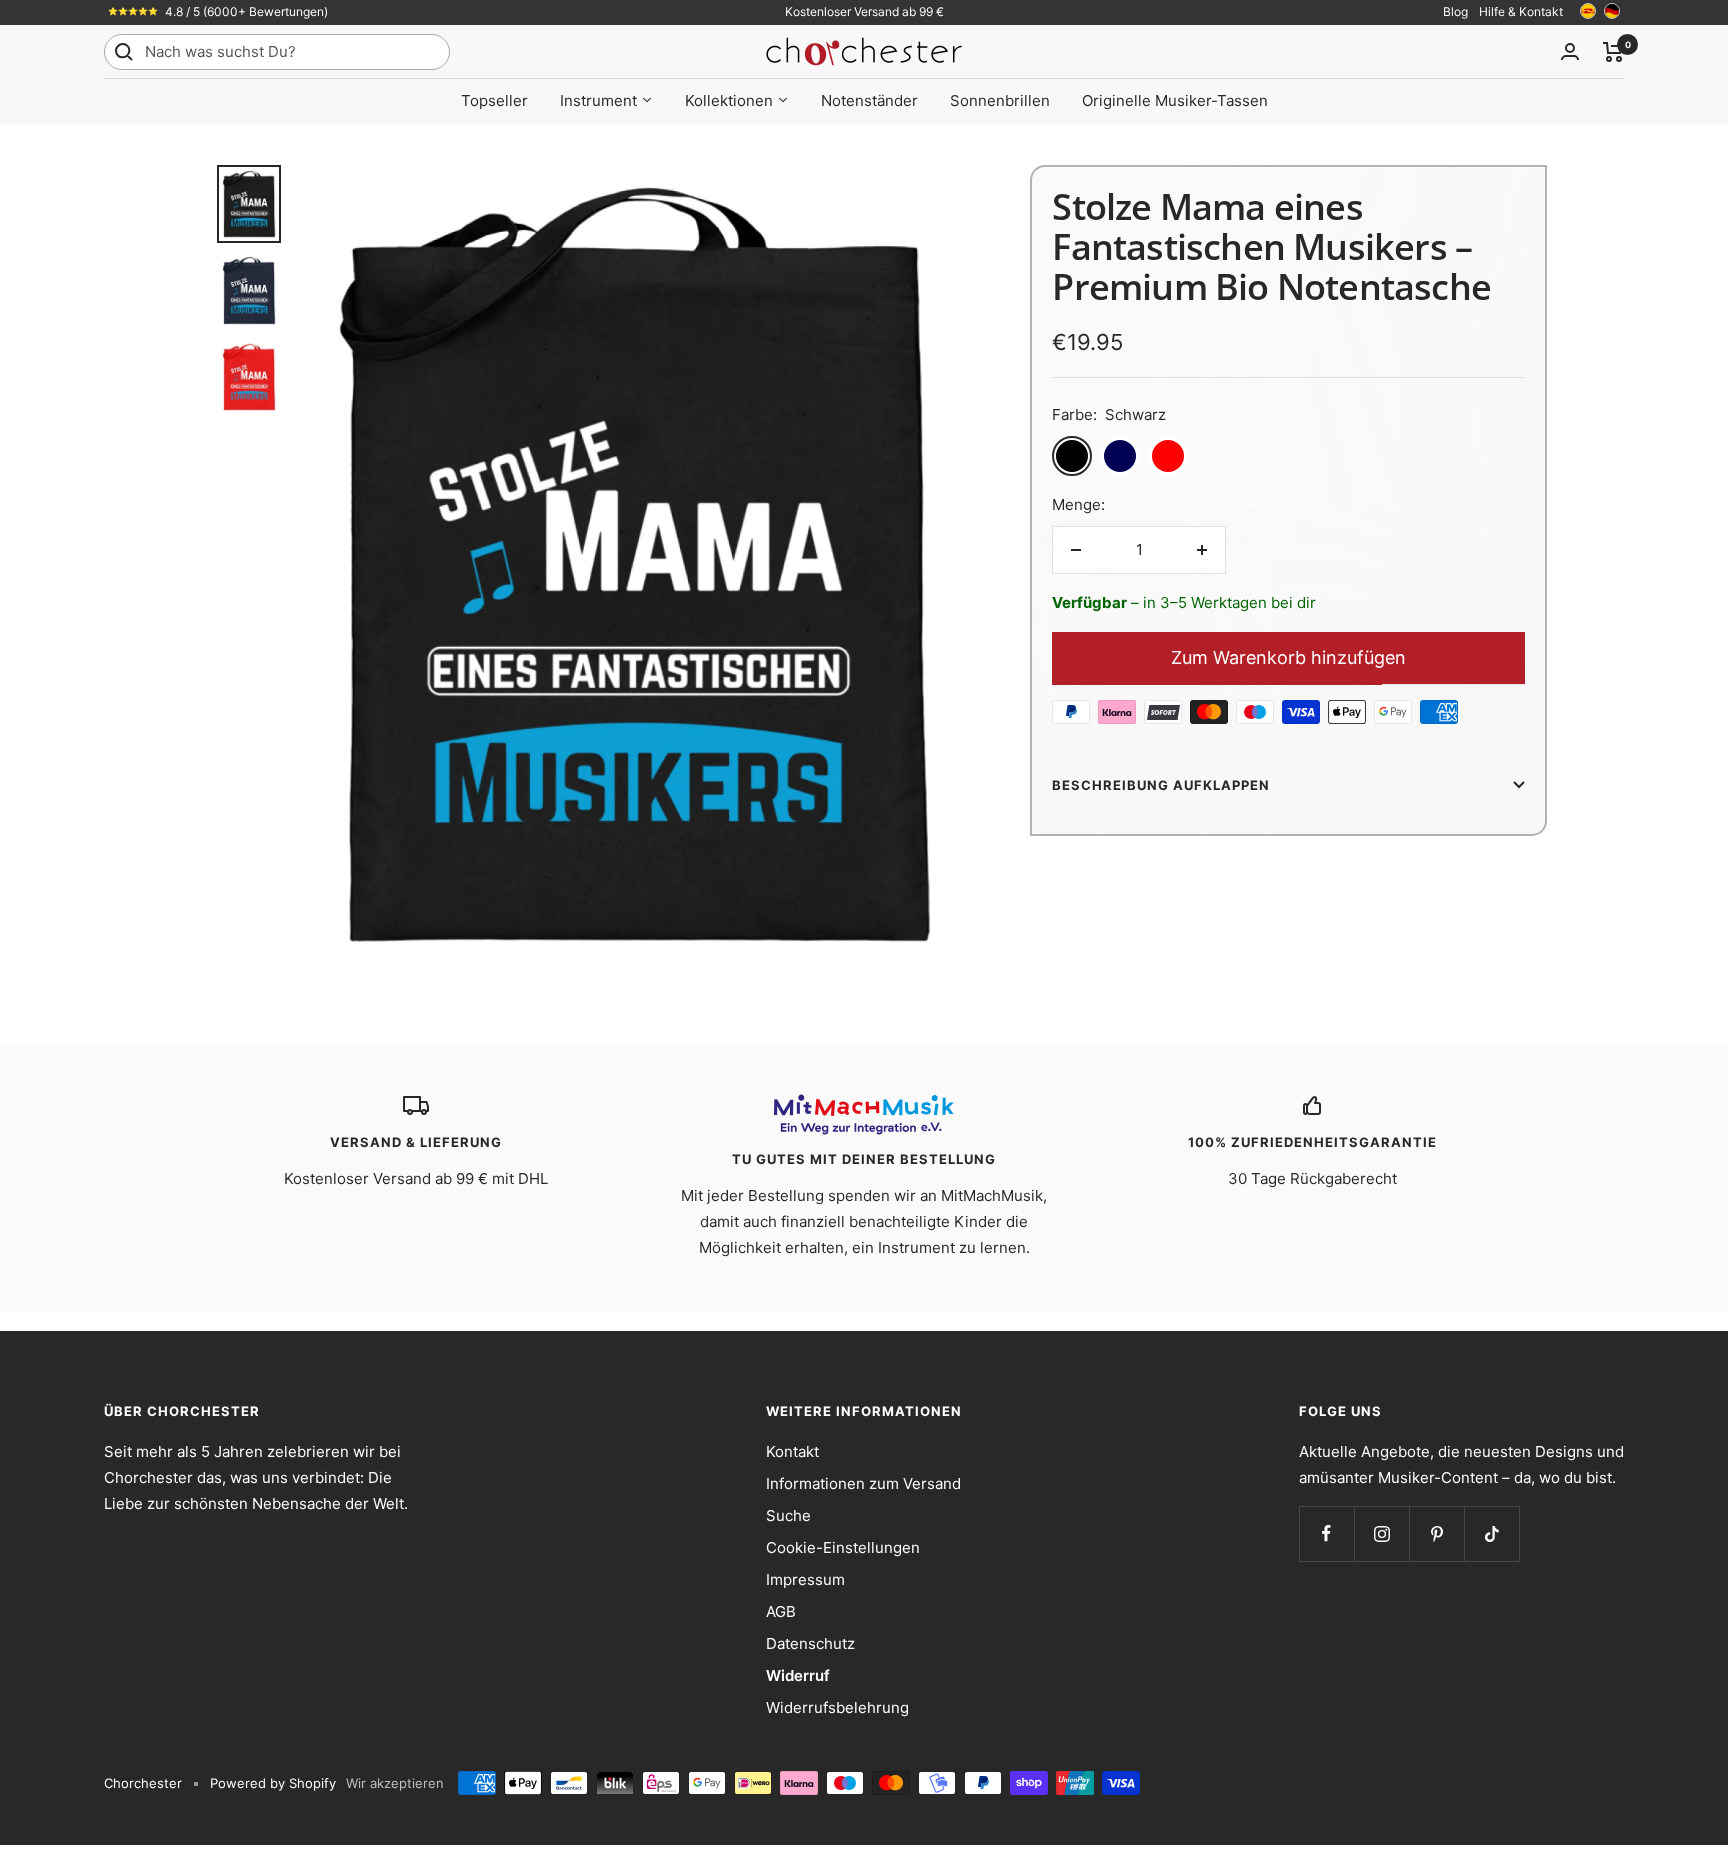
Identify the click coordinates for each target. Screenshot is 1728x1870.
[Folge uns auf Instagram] (1381, 1533)
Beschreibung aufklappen (1161, 785)
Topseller (494, 100)
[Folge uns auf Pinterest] (1436, 1533)
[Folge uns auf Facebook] (1326, 1533)
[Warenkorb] (1613, 52)
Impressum (805, 1579)
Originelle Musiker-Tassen (1175, 100)
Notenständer (869, 100)
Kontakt (792, 1451)
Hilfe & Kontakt (1521, 11)
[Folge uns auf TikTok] (1491, 1533)
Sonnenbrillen (1000, 100)
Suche (788, 1515)
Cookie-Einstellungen (843, 1547)
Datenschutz (810, 1643)
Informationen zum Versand (863, 1483)
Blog (1455, 11)
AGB (781, 1611)
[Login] (1570, 51)
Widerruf (798, 1675)
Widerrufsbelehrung (837, 1707)
